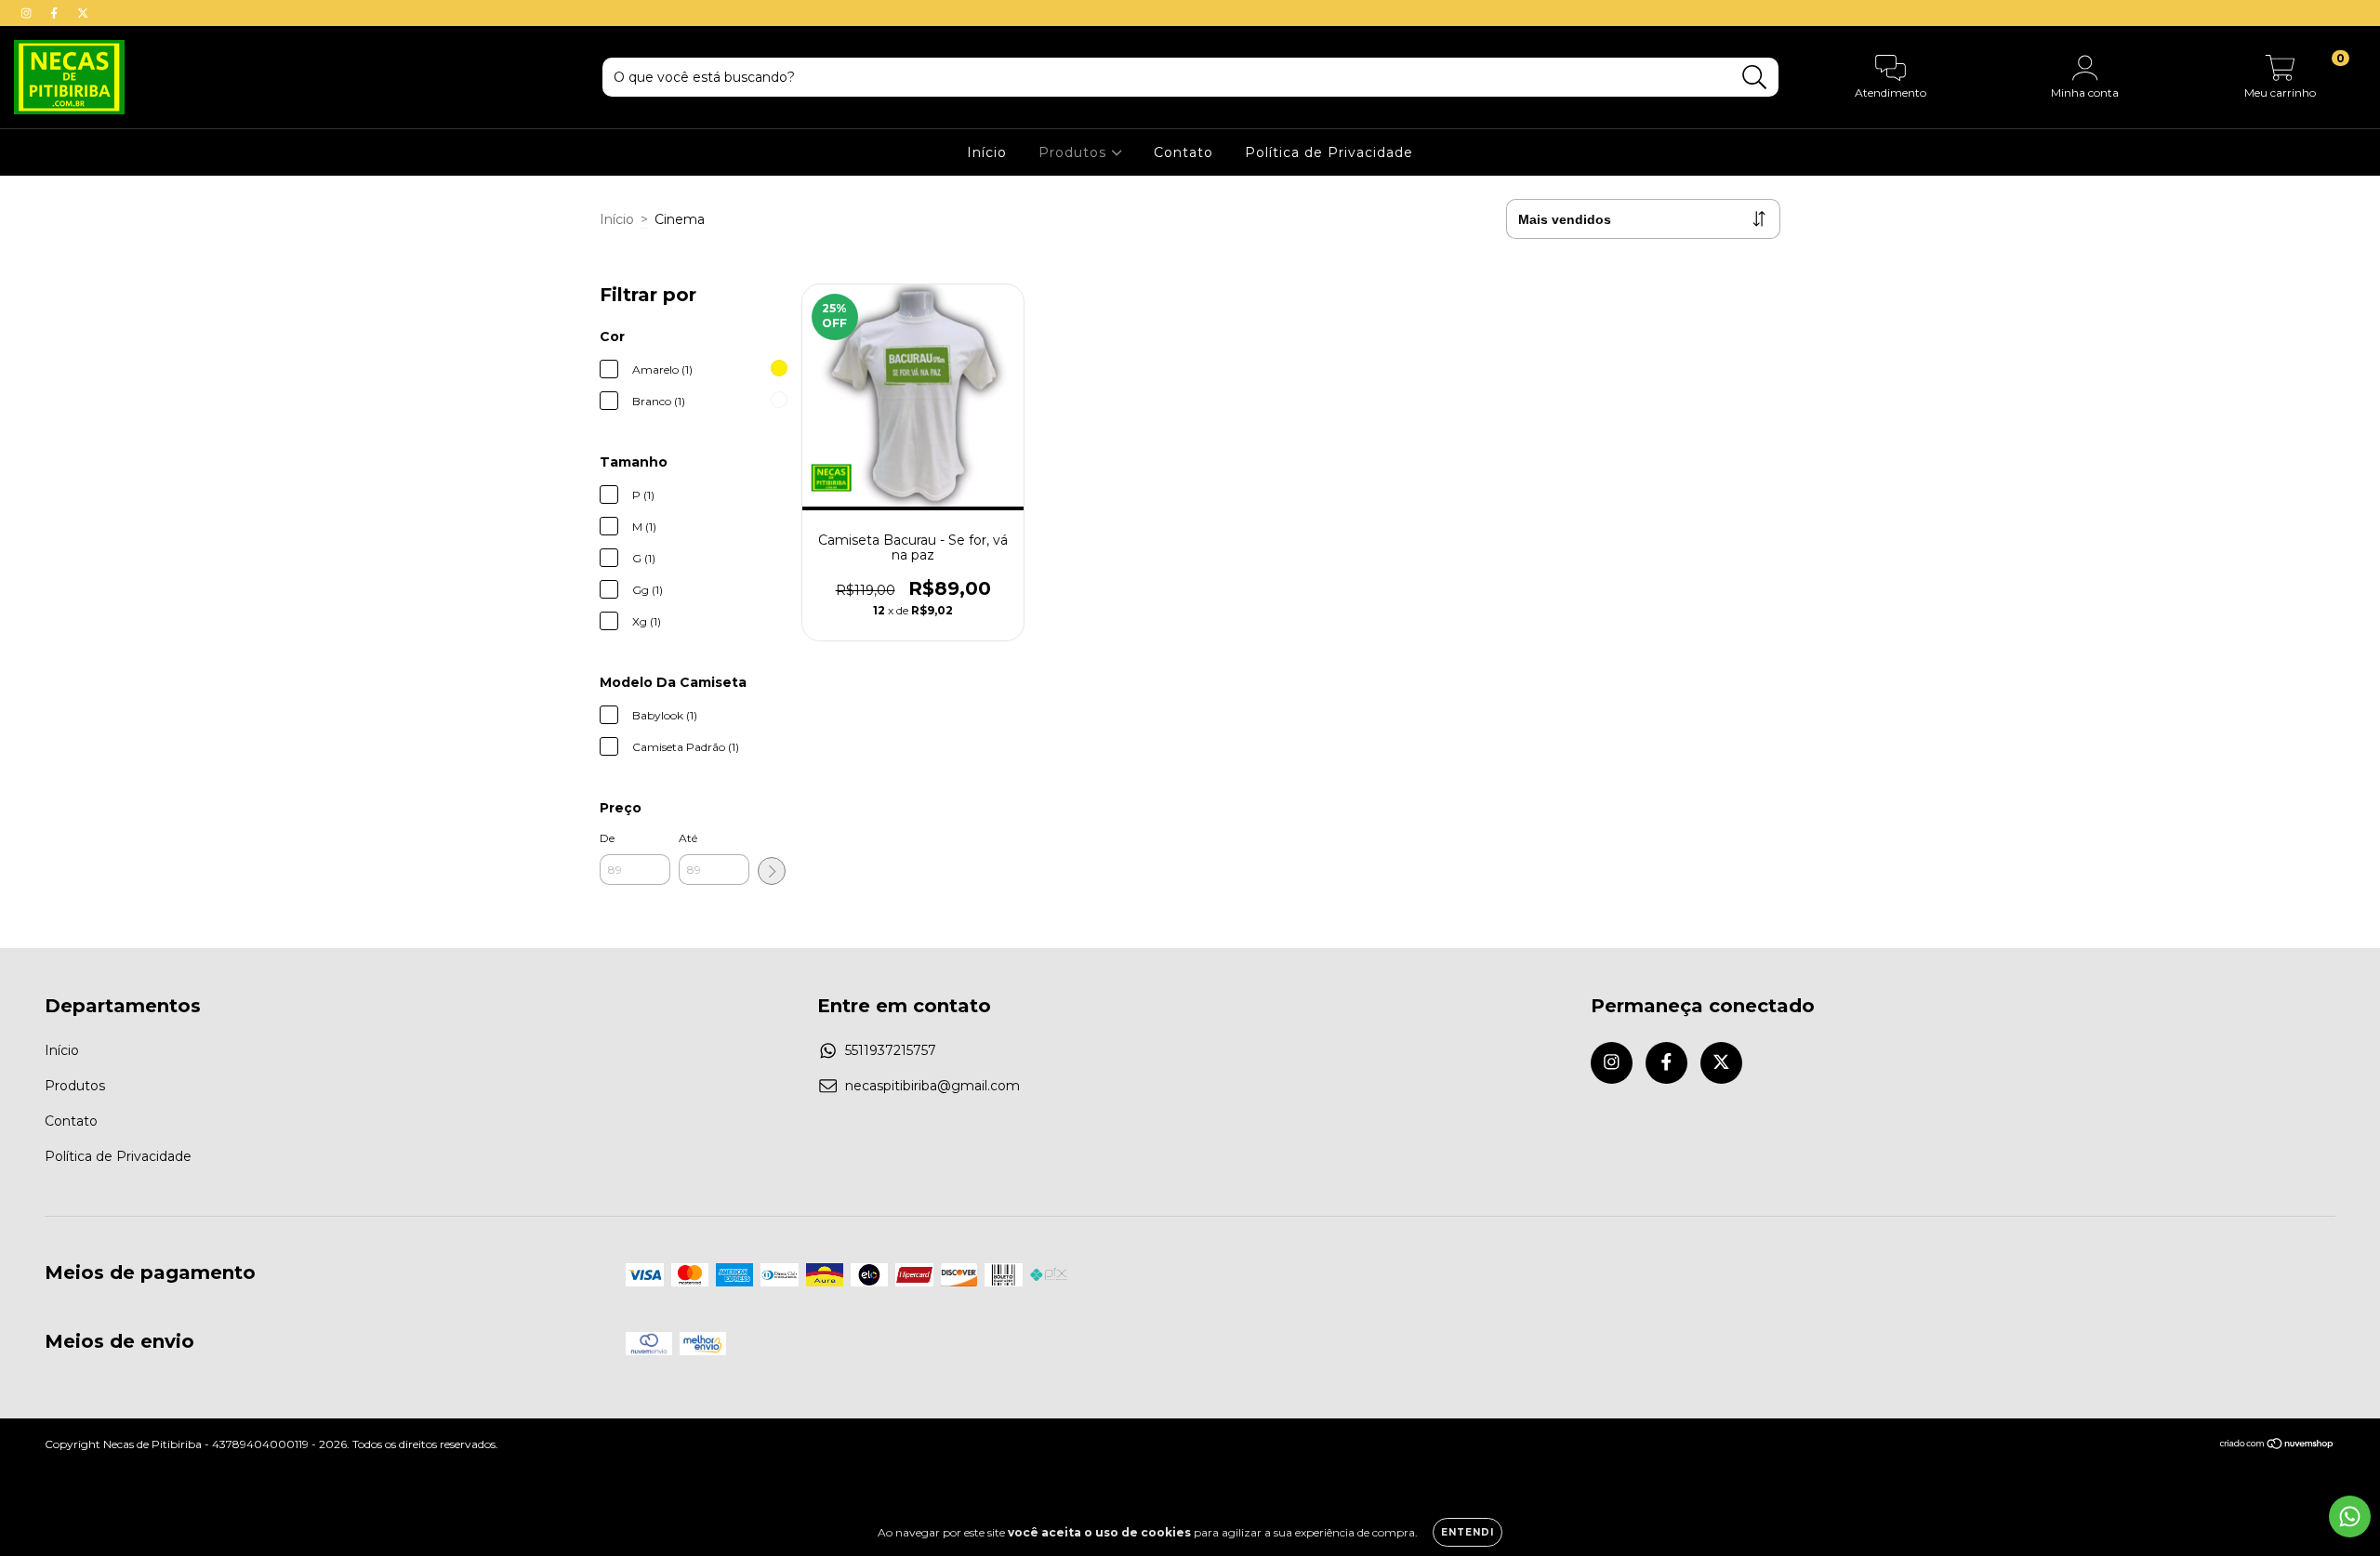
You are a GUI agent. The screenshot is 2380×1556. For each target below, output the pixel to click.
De (607, 838)
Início (987, 152)
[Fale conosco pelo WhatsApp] (2350, 1516)
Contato (1183, 152)
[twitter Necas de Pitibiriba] (83, 13)
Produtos (1075, 152)
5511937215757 (891, 1050)
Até (688, 838)
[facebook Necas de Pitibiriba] (56, 13)
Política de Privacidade (1329, 152)
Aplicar (772, 871)
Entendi (1468, 1532)
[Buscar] (1755, 78)
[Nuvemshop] (2277, 1446)
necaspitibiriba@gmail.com (932, 1086)
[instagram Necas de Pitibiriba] (28, 13)
